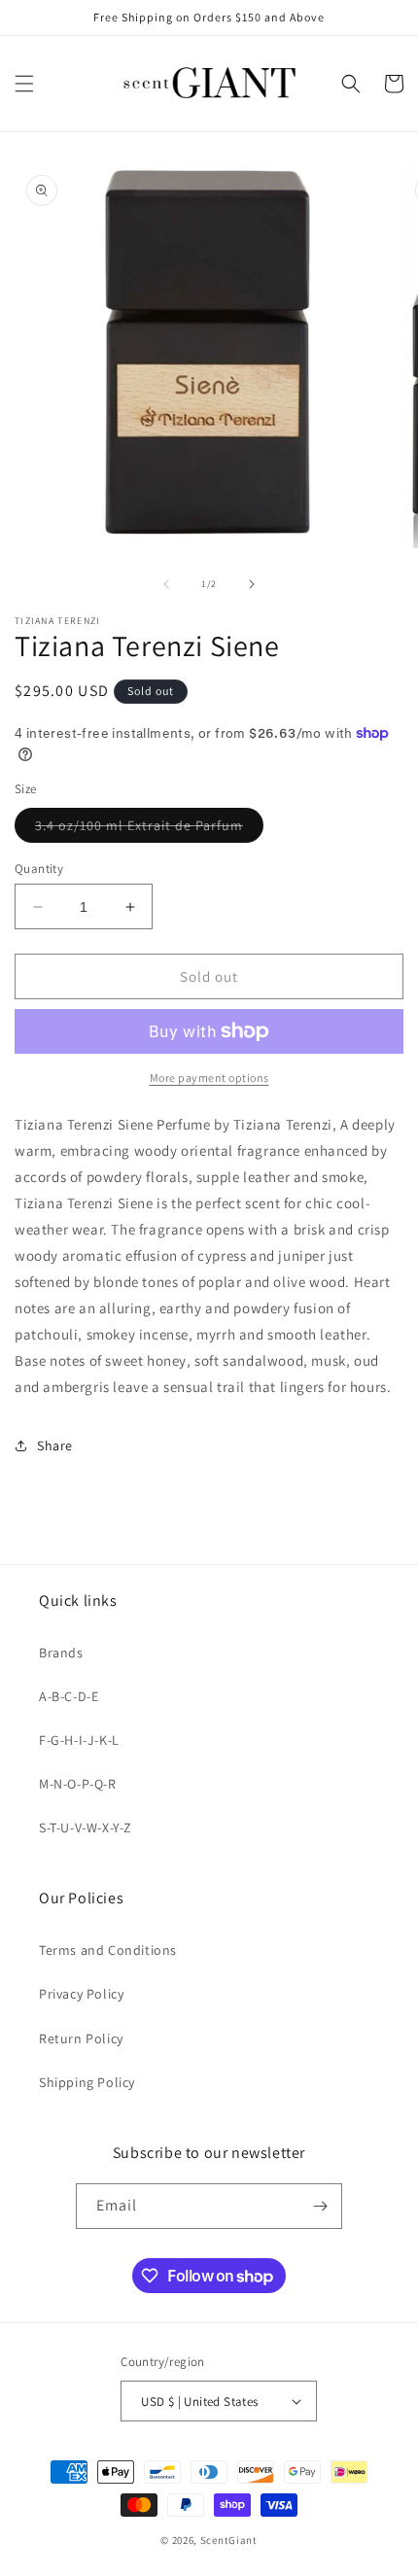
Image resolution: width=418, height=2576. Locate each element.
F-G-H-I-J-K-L (79, 1740)
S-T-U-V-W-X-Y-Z (86, 1828)
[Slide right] (252, 584)
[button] (24, 84)
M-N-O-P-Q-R (78, 1784)
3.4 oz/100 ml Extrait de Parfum (149, 829)
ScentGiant (229, 2540)
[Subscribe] (320, 2206)
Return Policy (81, 2038)
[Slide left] (166, 584)
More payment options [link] (209, 1078)
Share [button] (55, 1445)
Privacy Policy (81, 1994)
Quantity (39, 869)
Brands (61, 1653)
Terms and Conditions (108, 1950)
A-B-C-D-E (69, 1696)
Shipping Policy (87, 2082)
